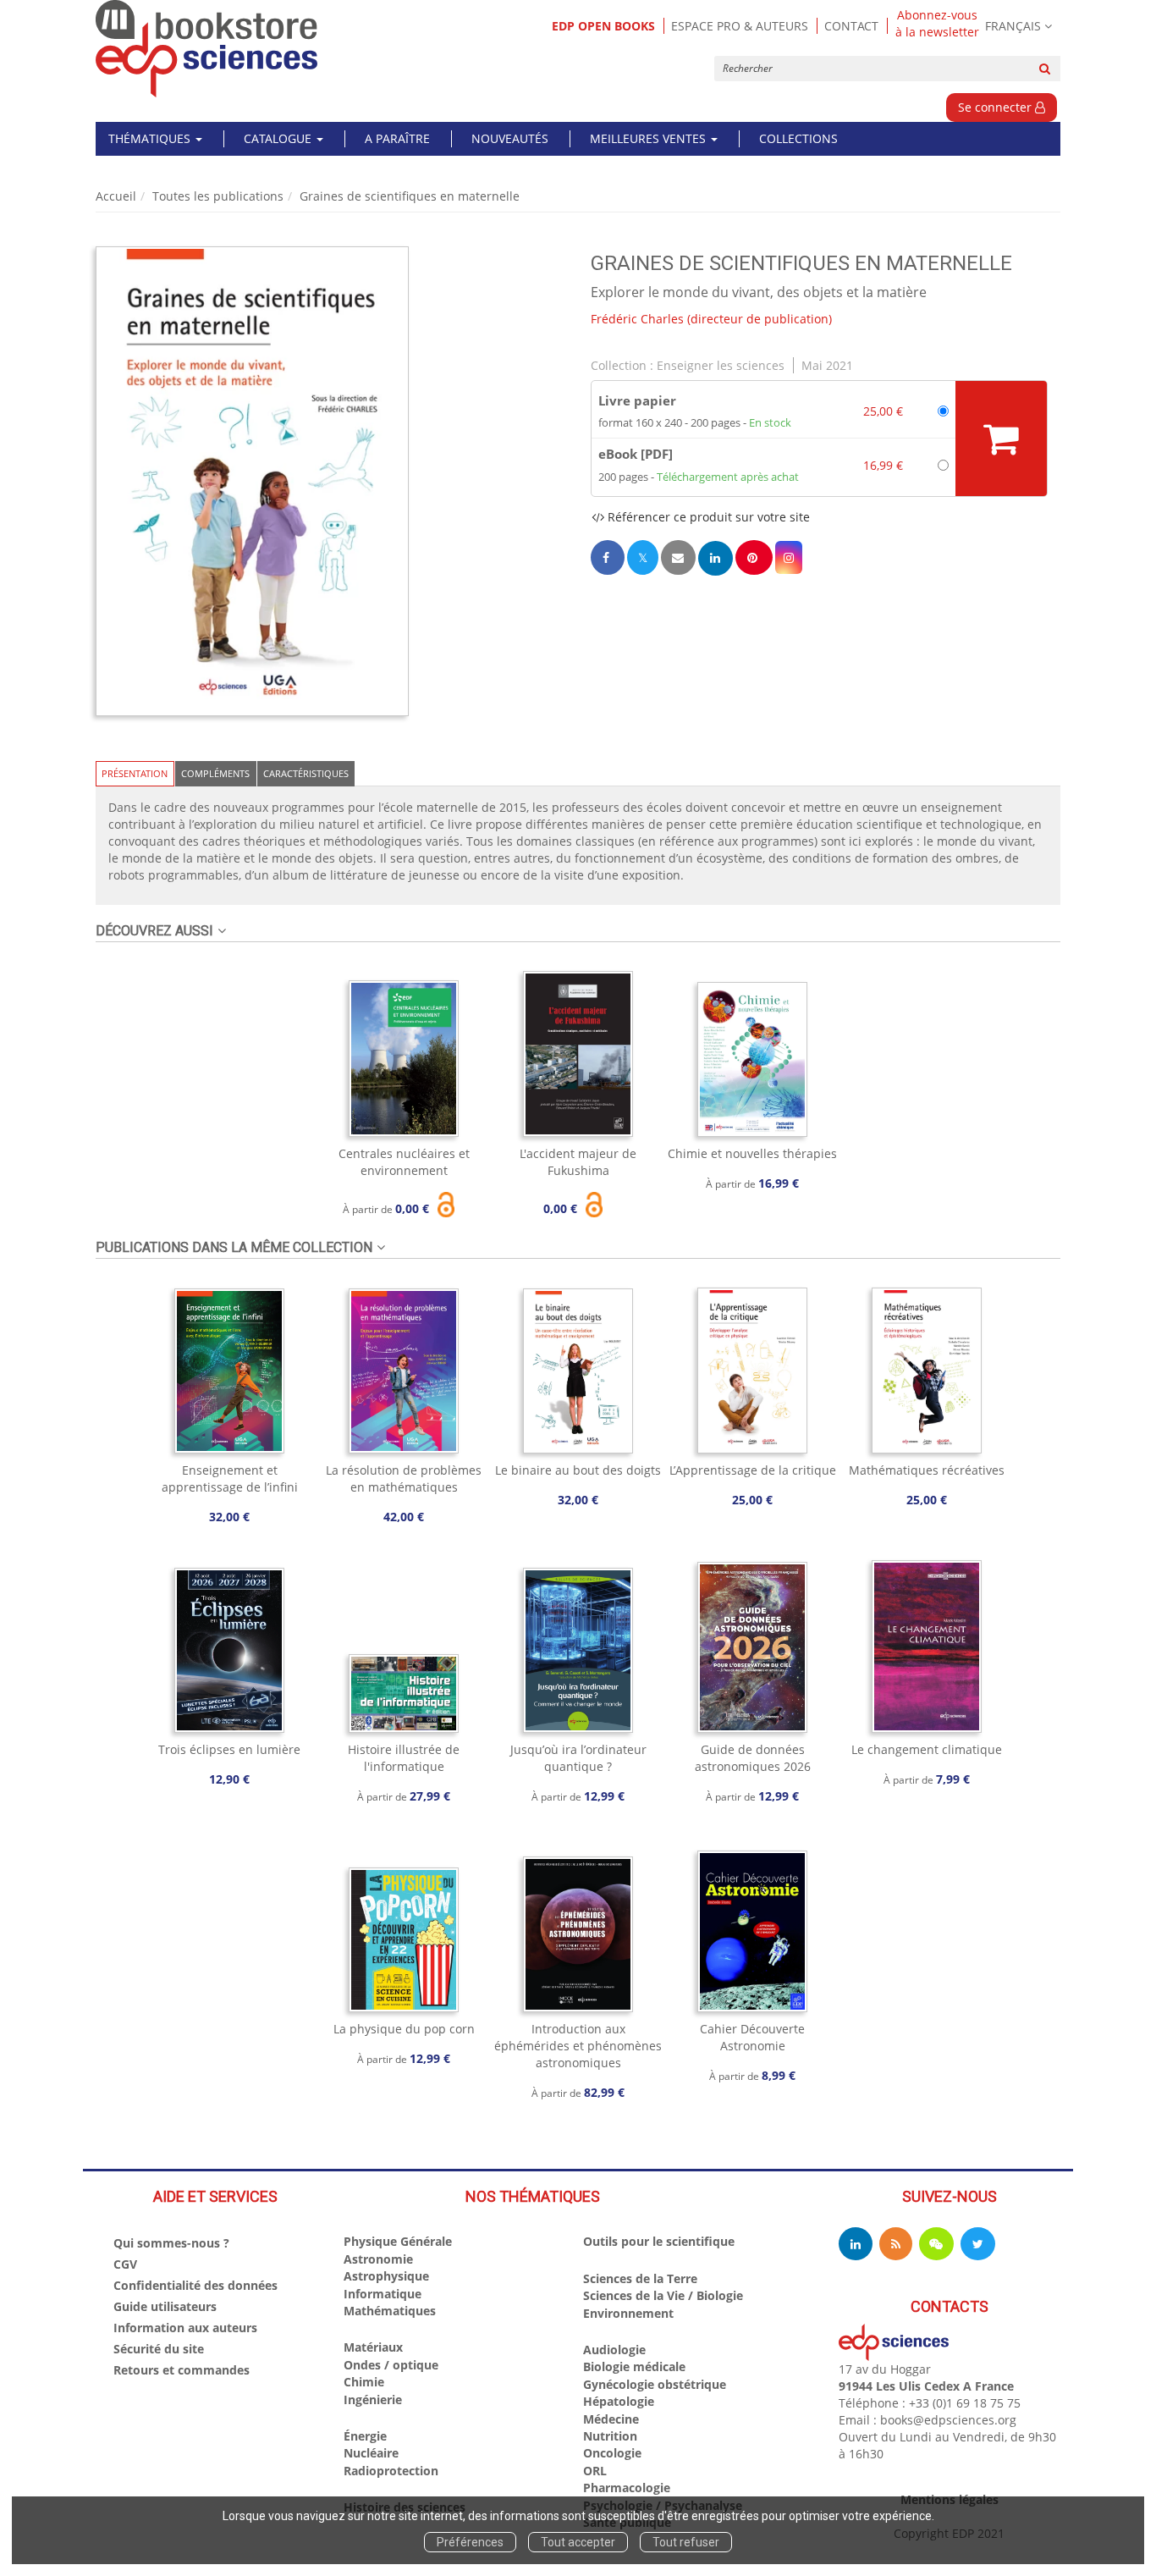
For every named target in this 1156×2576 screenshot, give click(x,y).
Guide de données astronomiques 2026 (753, 1758)
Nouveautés (510, 138)
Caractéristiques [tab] (306, 773)
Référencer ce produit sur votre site (707, 517)
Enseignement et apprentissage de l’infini (230, 1478)
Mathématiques (390, 2311)
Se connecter (996, 107)
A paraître (397, 138)
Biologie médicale (634, 2366)
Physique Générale (398, 2241)
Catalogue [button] (279, 138)
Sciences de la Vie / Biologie (663, 2295)
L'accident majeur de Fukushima (578, 1162)
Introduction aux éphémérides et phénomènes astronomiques (578, 2046)
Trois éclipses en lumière (229, 1749)
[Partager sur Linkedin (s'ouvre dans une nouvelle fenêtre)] (716, 558)
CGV (125, 2264)
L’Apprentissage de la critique (753, 1470)
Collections (798, 138)
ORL (595, 2471)
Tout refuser (686, 2542)
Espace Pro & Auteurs (740, 26)
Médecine (611, 2419)
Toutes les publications (218, 196)
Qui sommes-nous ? (171, 2243)
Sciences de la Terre (640, 2278)
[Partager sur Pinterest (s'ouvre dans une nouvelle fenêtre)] (754, 557)
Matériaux (373, 2347)
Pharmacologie (627, 2488)
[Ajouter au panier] (1001, 439)
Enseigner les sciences (721, 365)
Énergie (365, 2436)
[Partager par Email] (678, 557)
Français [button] (1013, 26)
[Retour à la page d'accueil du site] (207, 49)
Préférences (470, 2542)
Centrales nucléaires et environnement (404, 1162)
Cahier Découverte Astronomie (752, 2037)
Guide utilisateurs (165, 2306)
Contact (851, 26)
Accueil (116, 196)
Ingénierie (373, 2399)
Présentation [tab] (135, 773)
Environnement (628, 2313)
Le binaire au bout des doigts (578, 1470)
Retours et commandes (182, 2370)
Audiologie (614, 2350)
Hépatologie (619, 2401)
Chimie (364, 2382)
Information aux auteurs (185, 2328)
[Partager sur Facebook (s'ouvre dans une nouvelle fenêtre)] (608, 557)
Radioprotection (391, 2471)
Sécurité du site (159, 2349)
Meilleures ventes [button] (650, 138)
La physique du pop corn (404, 2029)
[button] (252, 481)
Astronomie (378, 2259)
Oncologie (612, 2453)
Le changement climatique (927, 1749)
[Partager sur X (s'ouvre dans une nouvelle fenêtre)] (643, 557)
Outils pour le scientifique (659, 2241)
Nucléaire (371, 2453)
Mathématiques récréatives (927, 1470)
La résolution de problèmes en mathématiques (404, 1478)
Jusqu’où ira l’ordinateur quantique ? (578, 1758)
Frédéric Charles (637, 319)
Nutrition (610, 2436)
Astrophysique (386, 2276)
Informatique (383, 2294)
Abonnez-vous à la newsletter (937, 24)
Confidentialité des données (195, 2285)
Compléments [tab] (215, 773)
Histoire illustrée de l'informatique (404, 1758)
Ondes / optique (391, 2365)
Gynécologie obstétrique (655, 2384)
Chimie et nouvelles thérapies (752, 1153)
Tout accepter (578, 2542)
